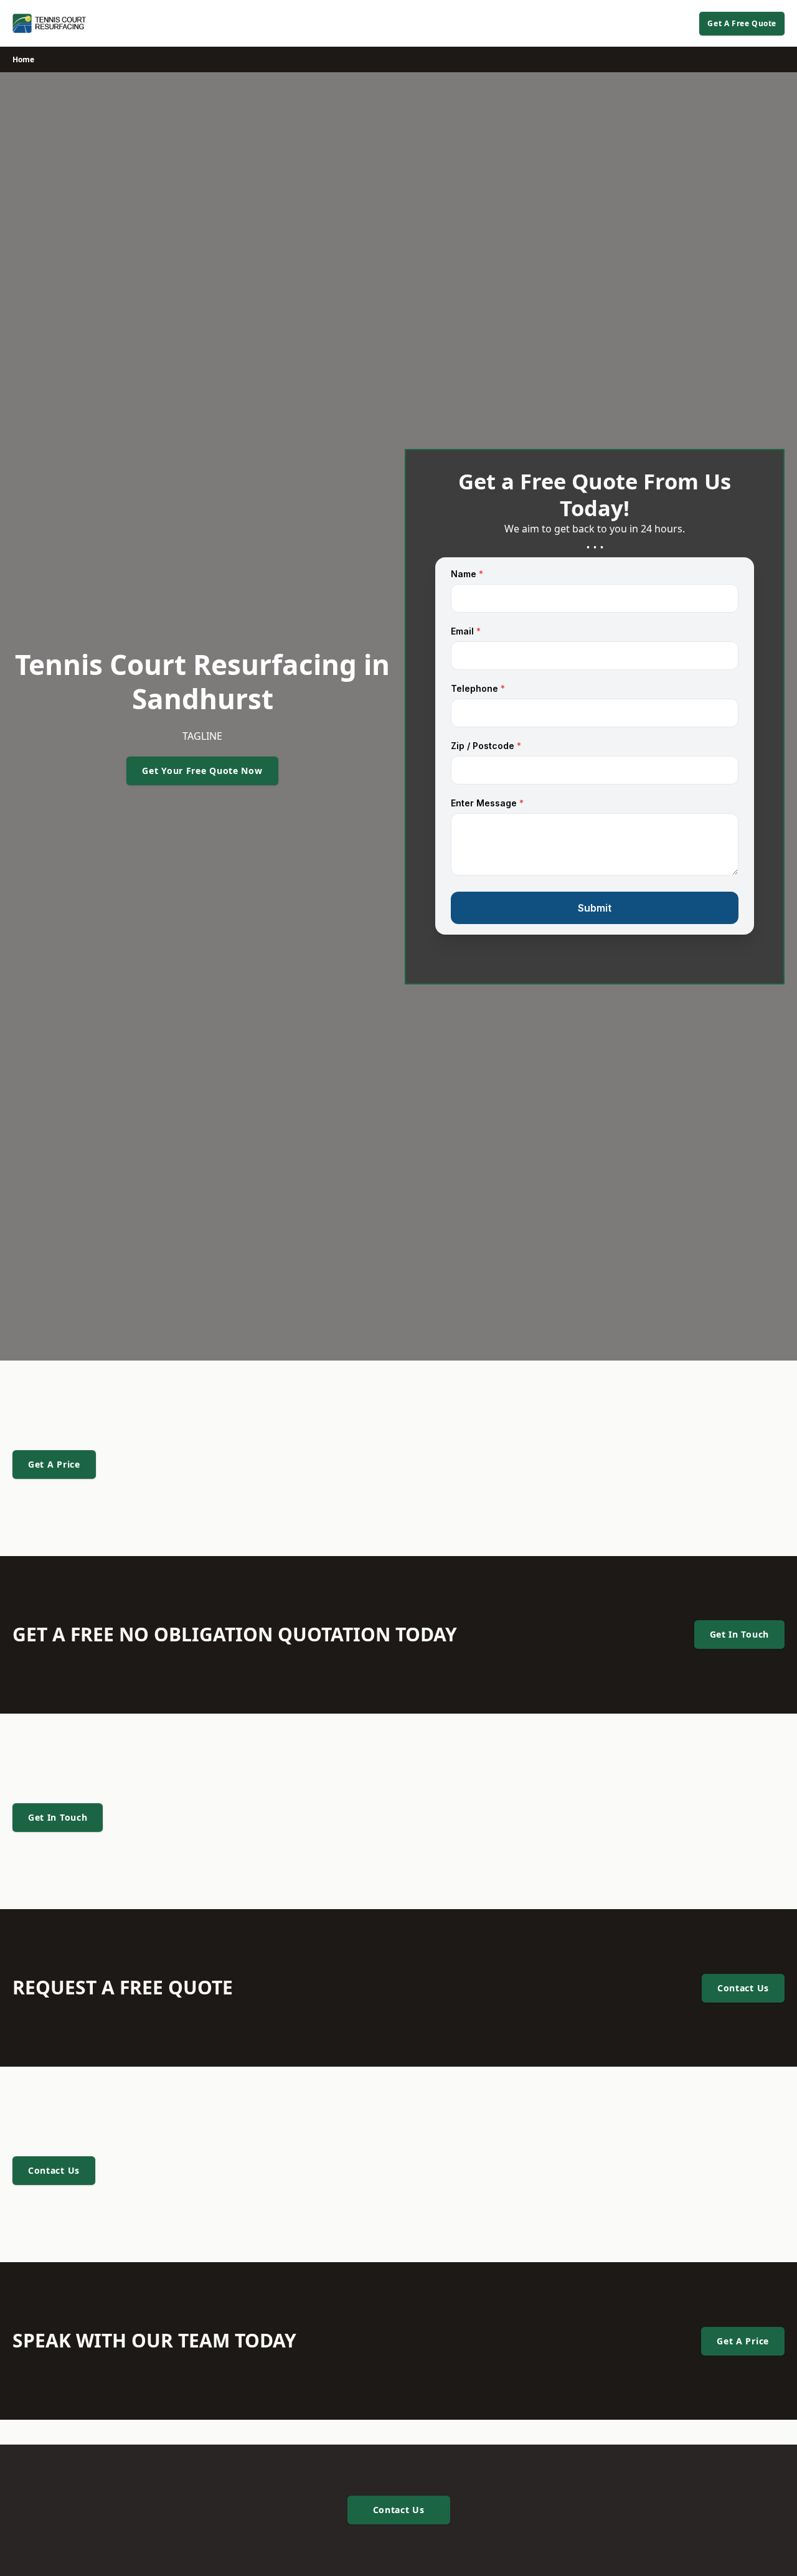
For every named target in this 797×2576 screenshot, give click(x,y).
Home (23, 59)
